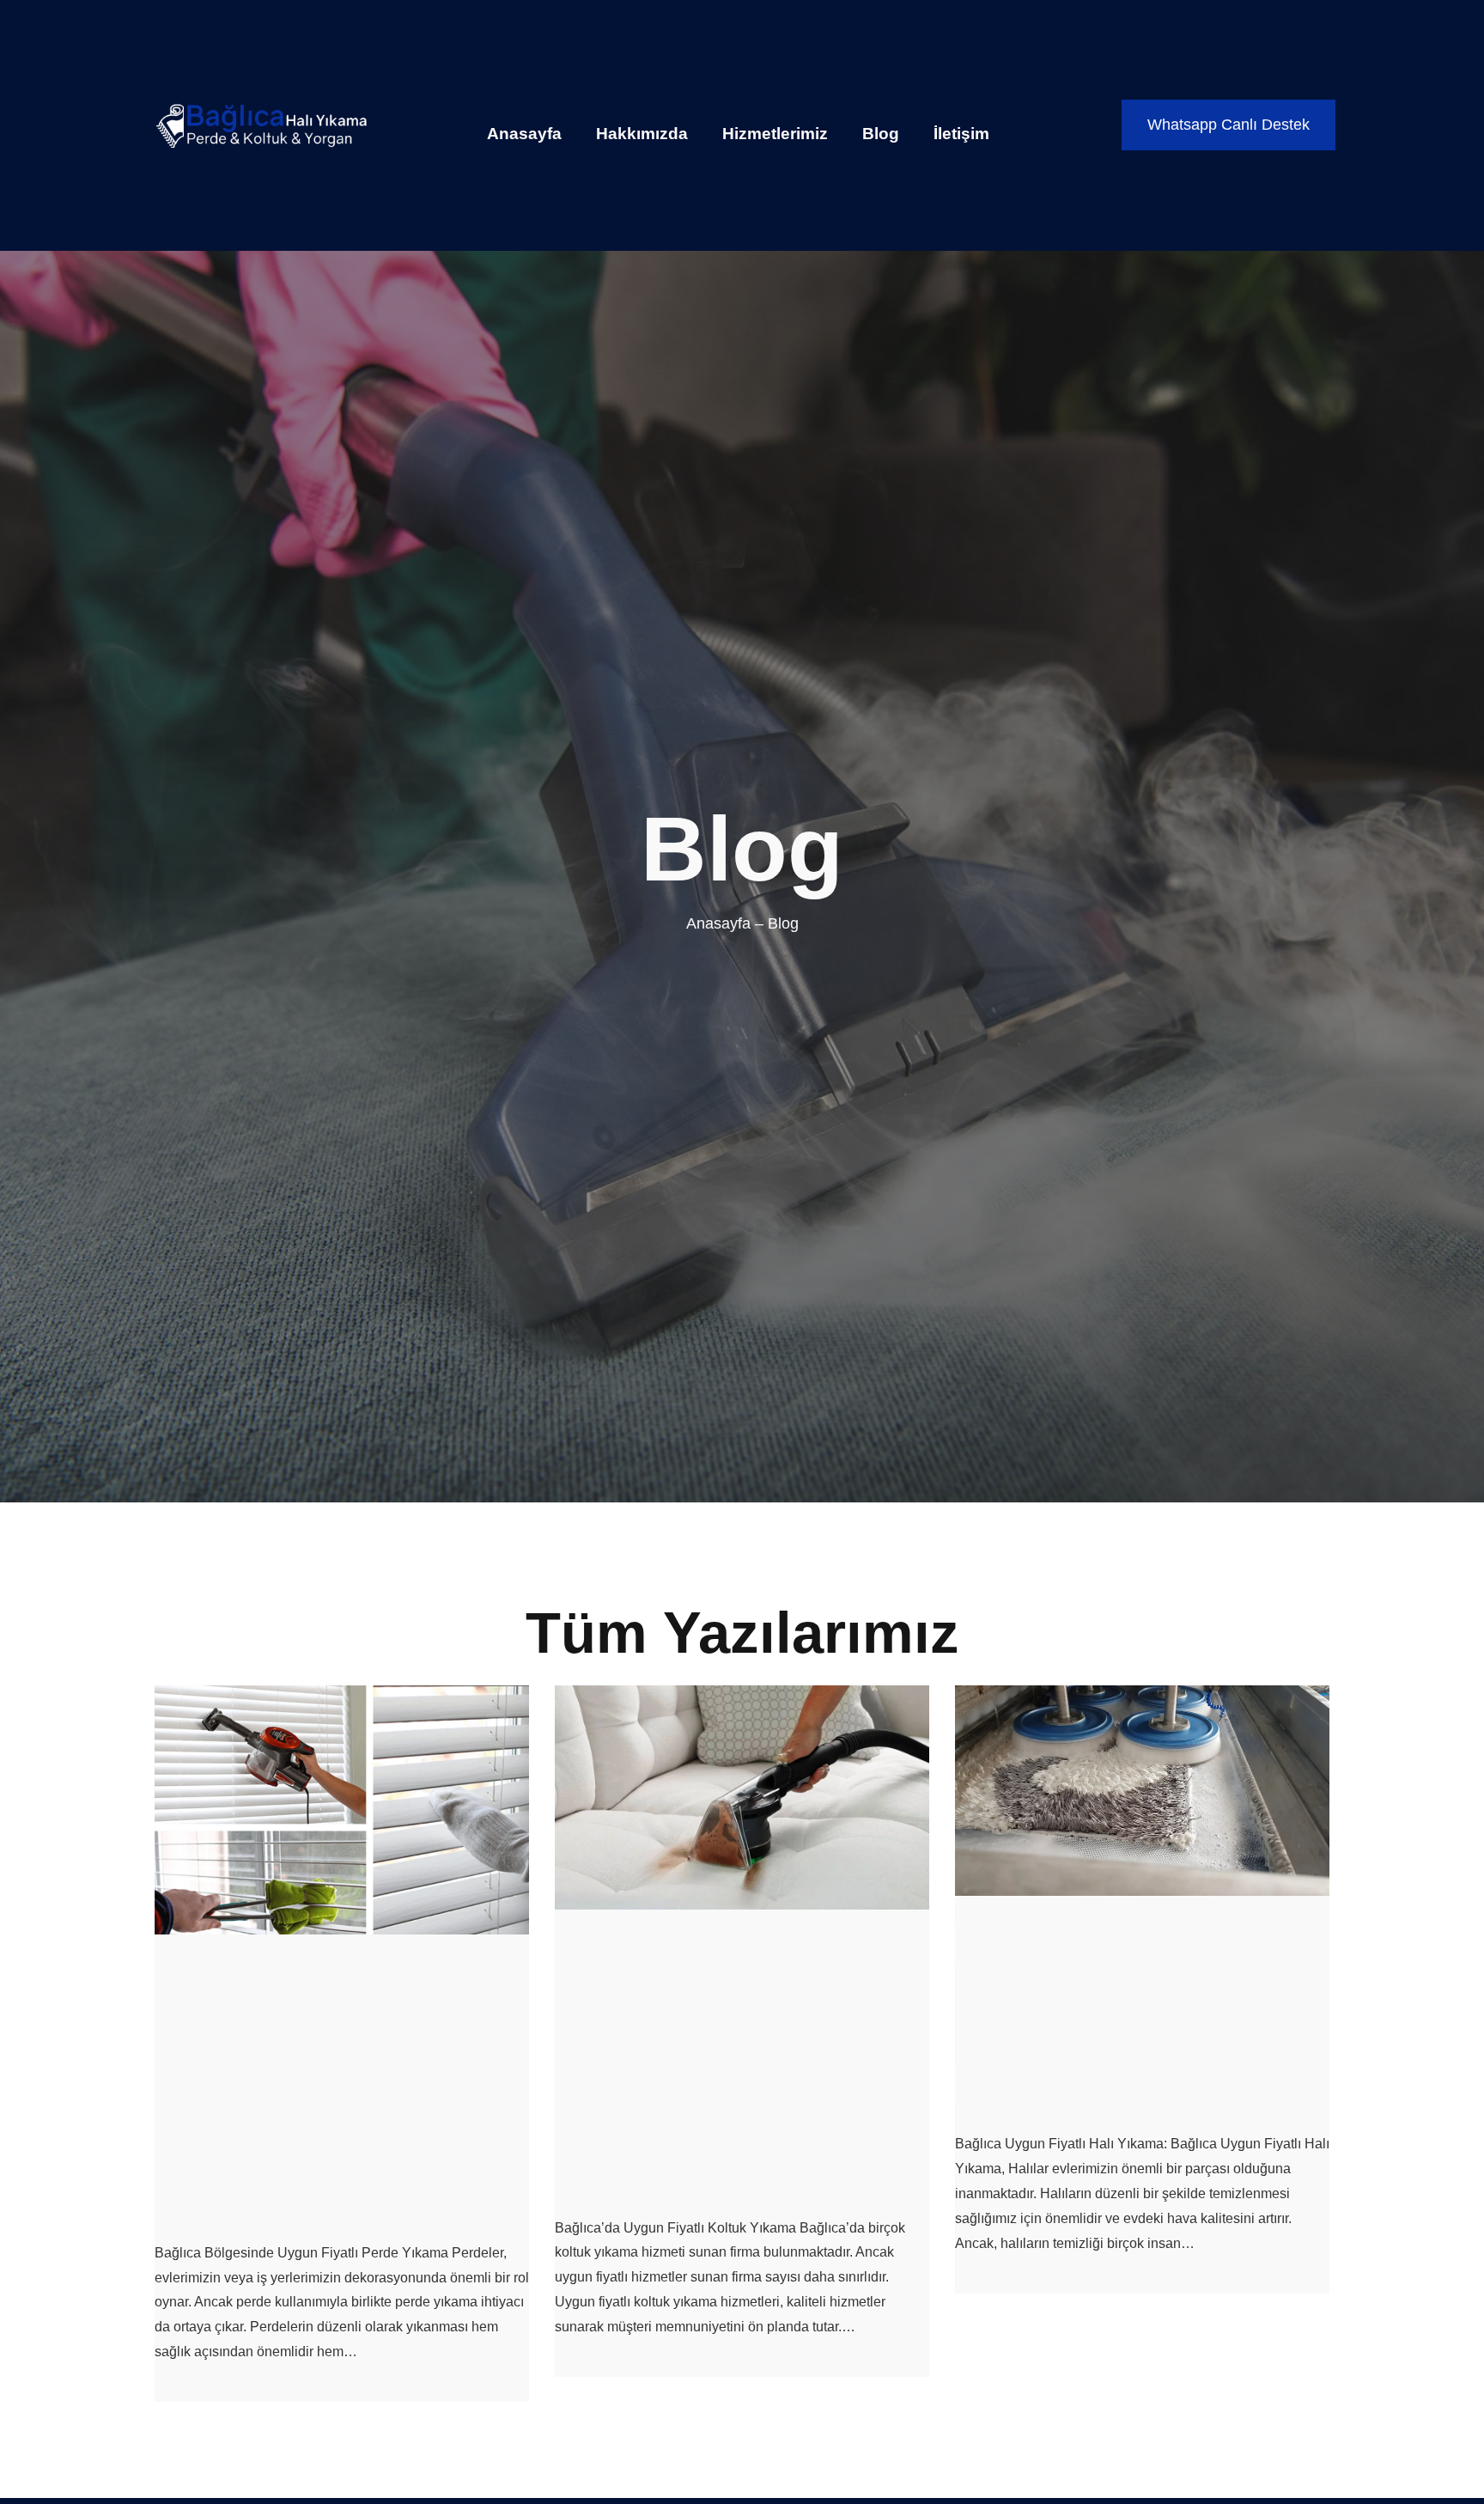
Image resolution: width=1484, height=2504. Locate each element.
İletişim (961, 134)
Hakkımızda (642, 134)
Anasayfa (524, 134)
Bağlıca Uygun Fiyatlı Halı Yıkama (1136, 2014)
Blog (881, 134)
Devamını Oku (198, 2388)
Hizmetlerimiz (775, 134)
